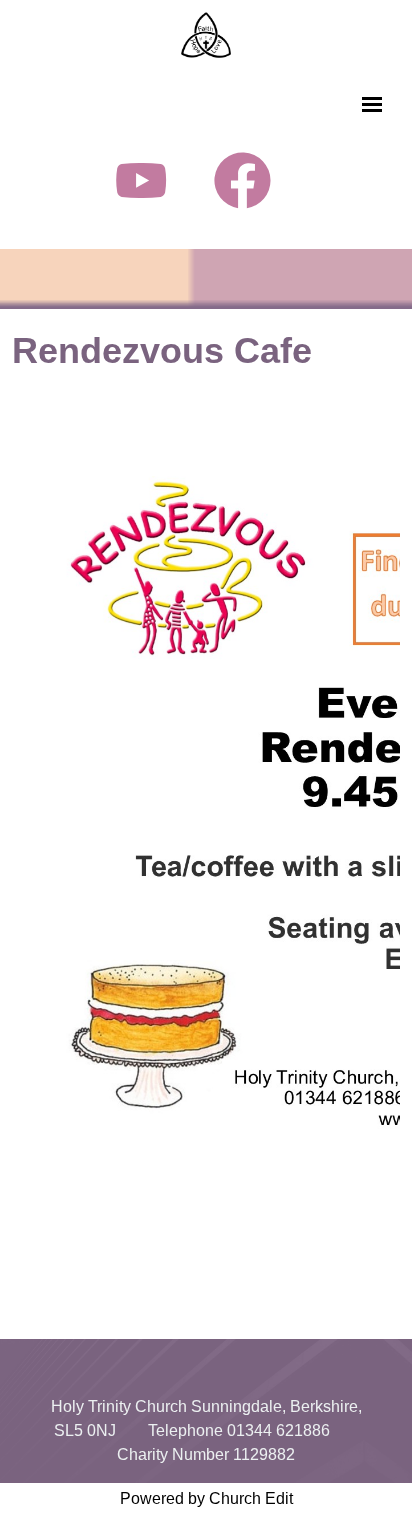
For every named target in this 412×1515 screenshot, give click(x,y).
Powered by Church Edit (206, 1498)
